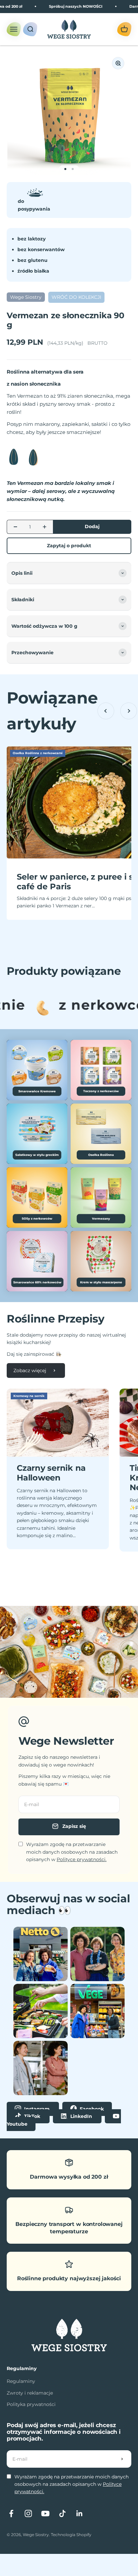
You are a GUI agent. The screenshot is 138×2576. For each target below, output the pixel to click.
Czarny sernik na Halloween (51, 1473)
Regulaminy (21, 2381)
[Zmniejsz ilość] (15, 527)
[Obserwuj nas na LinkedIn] (80, 2513)
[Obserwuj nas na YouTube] (45, 2513)
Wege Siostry (26, 297)
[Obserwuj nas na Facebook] (11, 2513)
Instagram (37, 2109)
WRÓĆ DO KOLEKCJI (76, 297)
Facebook (91, 2109)
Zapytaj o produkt (69, 546)
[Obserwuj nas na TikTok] (62, 2513)
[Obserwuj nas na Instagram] (28, 2513)
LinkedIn (81, 2116)
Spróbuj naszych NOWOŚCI (63, 6)
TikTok (32, 2116)
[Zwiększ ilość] (45, 527)
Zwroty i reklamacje (30, 2393)
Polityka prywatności (31, 2404)
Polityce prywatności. (82, 1859)
